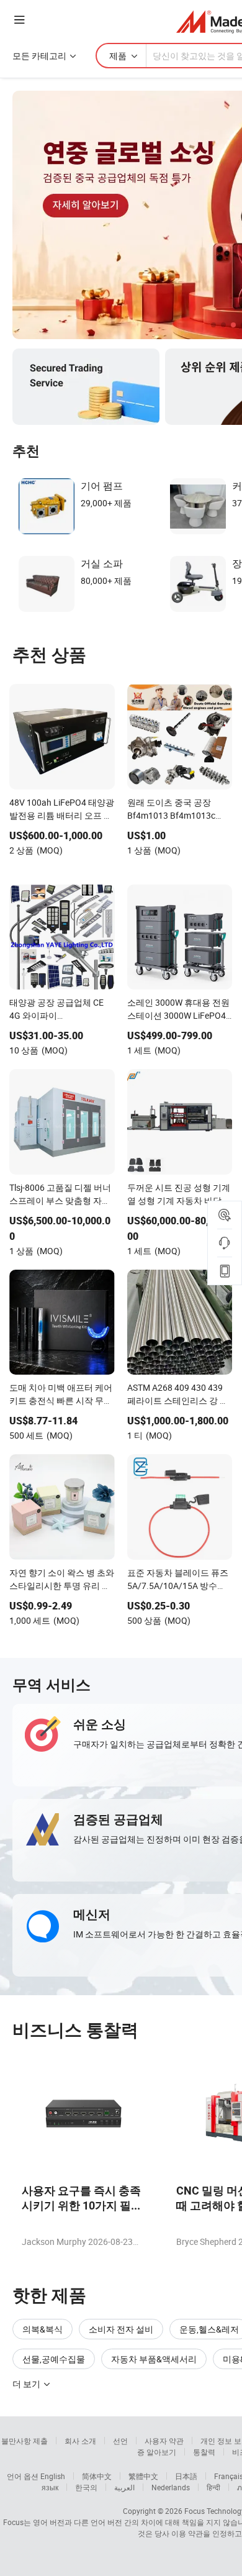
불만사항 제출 (25, 2441)
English (53, 2476)
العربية (124, 2487)
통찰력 (204, 2452)
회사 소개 (80, 2441)
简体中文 (97, 2476)
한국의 (86, 2487)
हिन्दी (213, 2487)
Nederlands (171, 2487)
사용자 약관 (164, 2441)
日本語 (186, 2476)
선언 (120, 2441)
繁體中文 (143, 2476)
